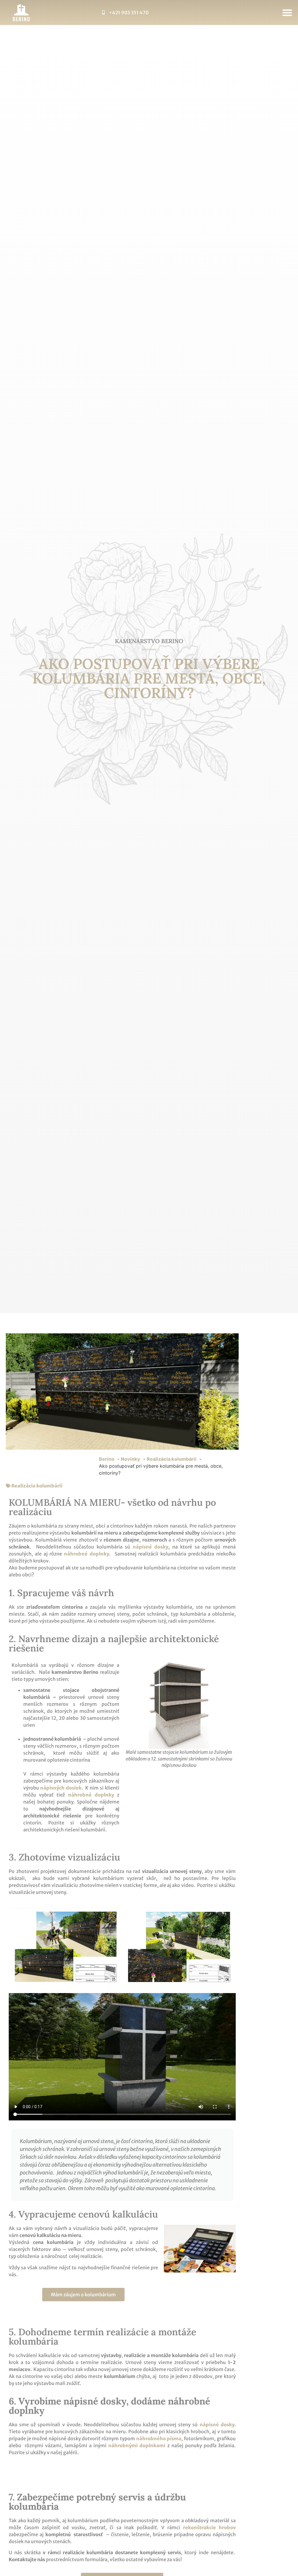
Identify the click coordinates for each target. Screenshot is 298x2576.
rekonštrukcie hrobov (209, 2527)
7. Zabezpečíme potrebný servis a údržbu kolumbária (97, 2502)
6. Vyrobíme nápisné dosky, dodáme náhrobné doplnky (109, 2406)
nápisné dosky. (218, 2425)
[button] (287, 13)
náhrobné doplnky (93, 1795)
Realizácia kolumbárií (37, 1486)
